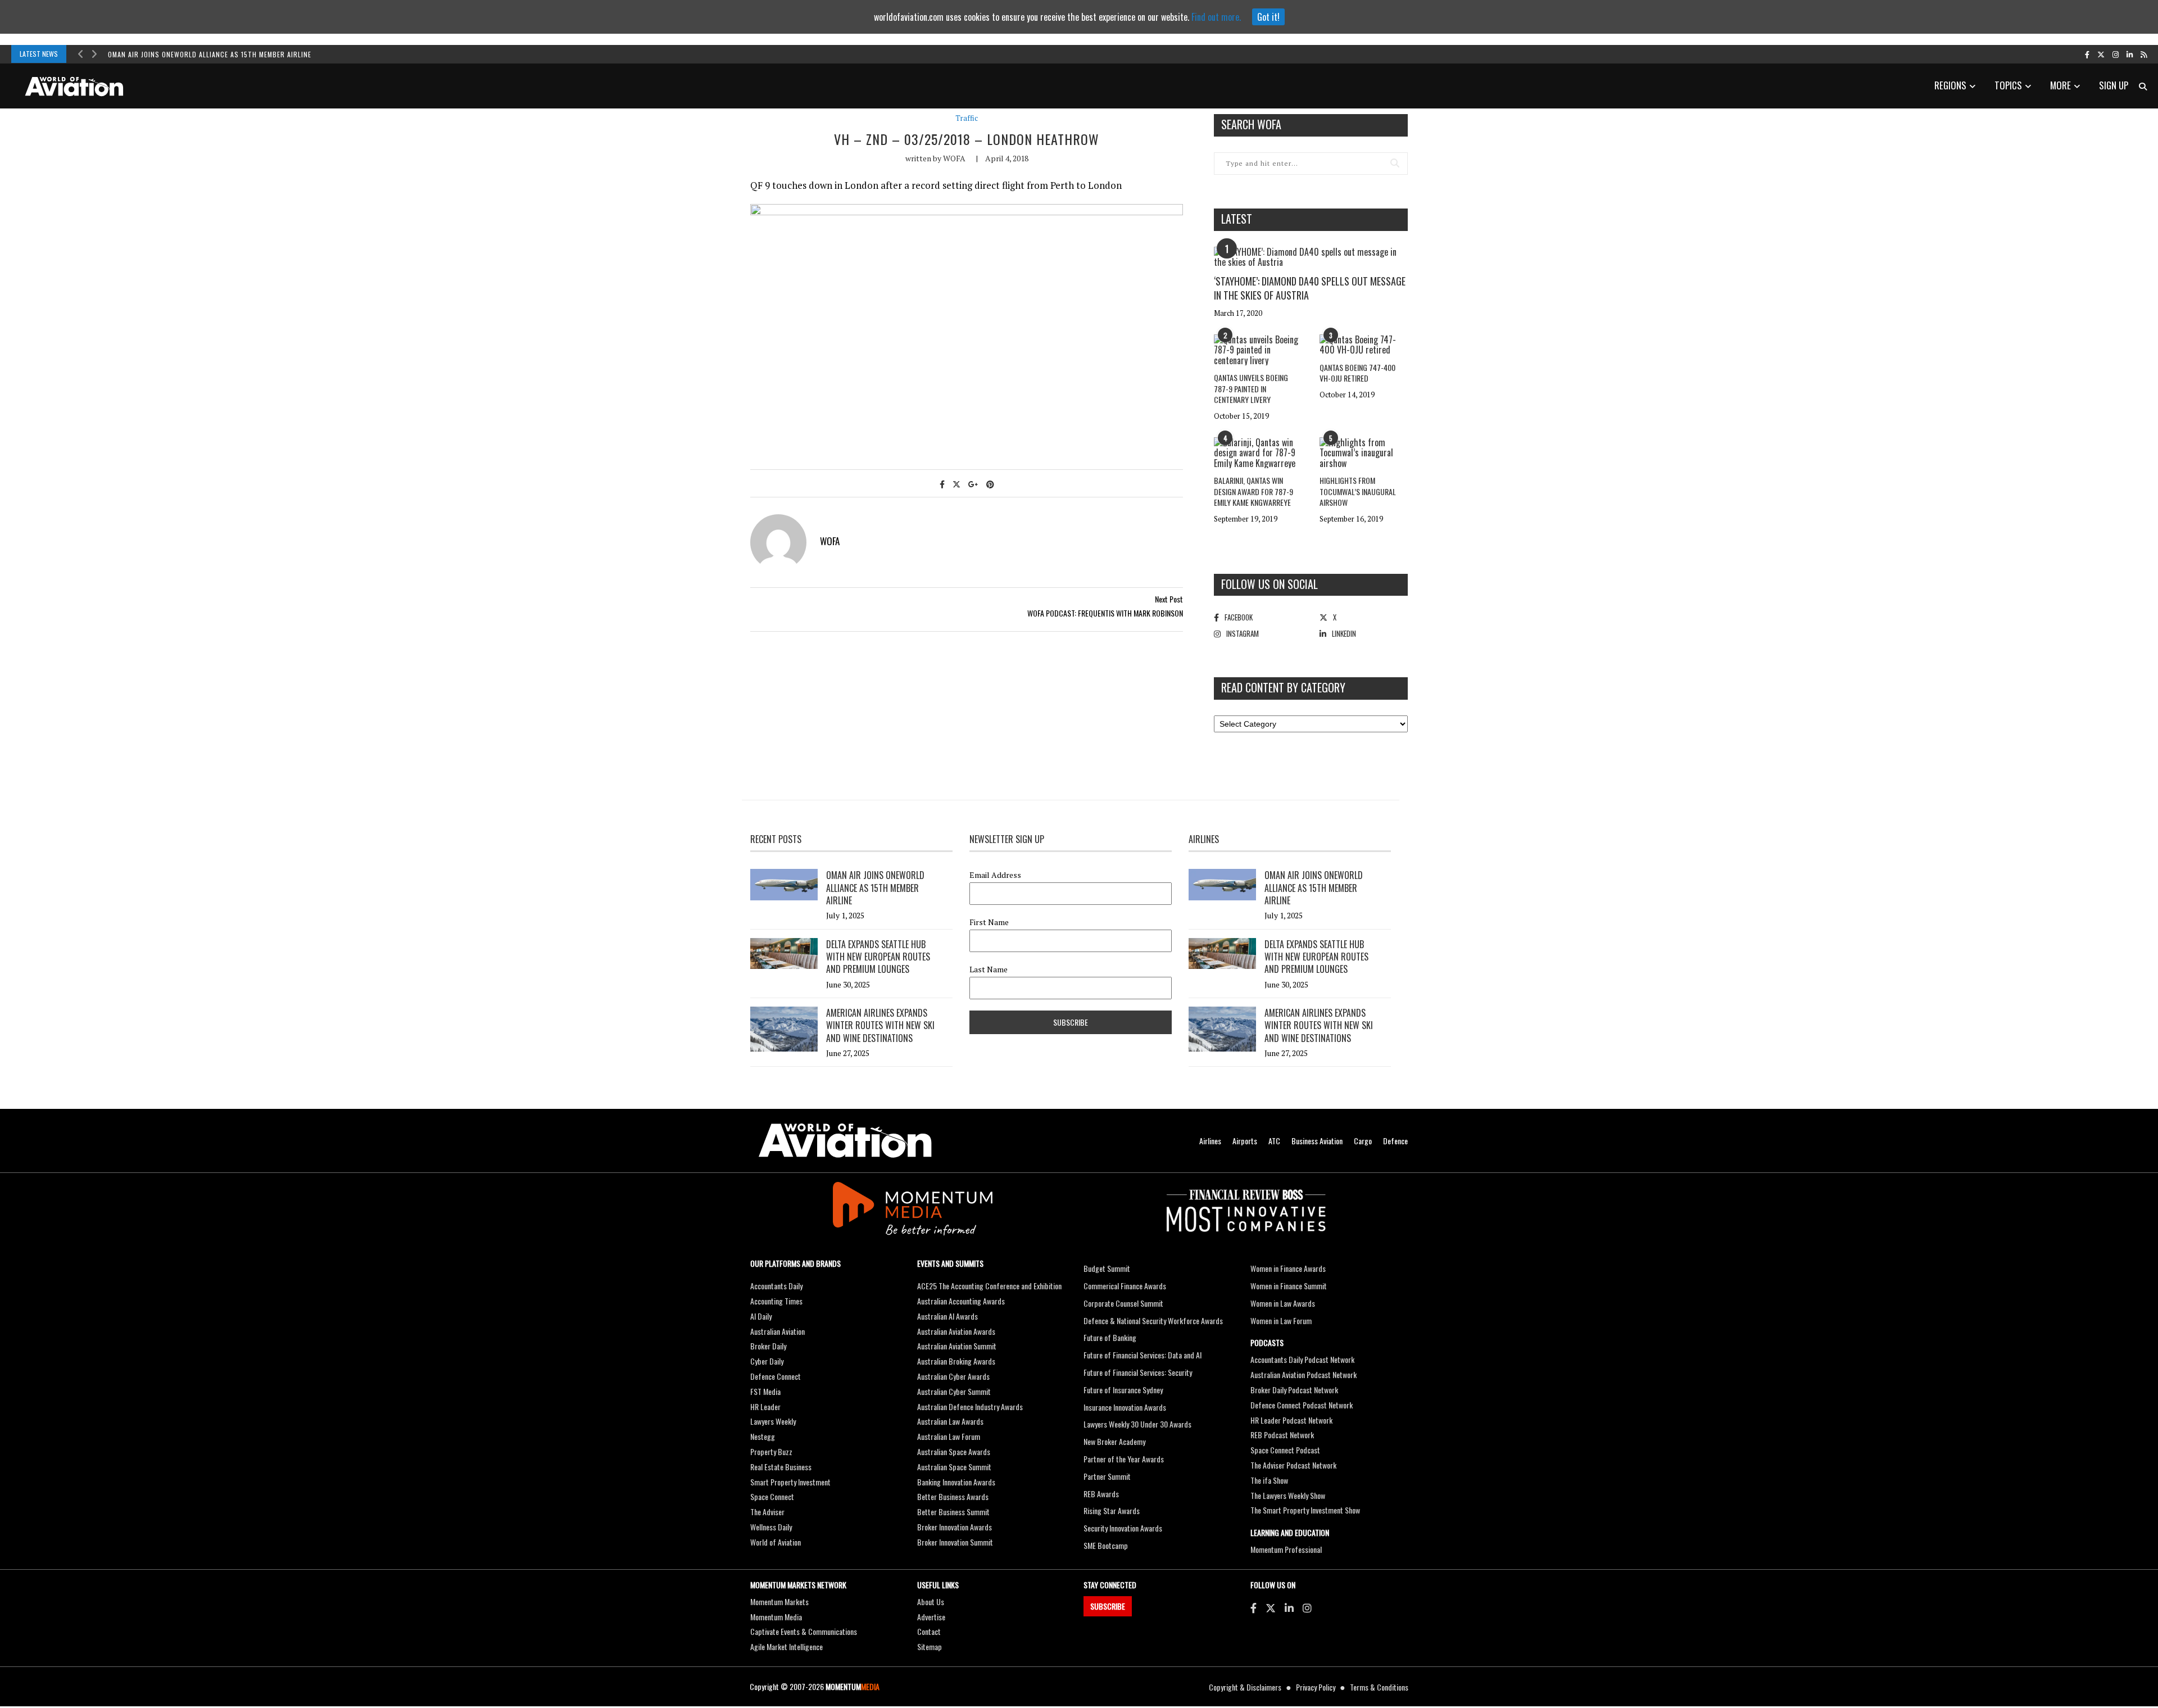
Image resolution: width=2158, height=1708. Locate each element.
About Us (931, 1601)
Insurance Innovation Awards (1125, 1407)
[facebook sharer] (942, 484)
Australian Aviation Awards (956, 1331)
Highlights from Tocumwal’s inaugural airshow (1358, 491)
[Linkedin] (1289, 1607)
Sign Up (2114, 85)
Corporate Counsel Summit (1123, 1303)
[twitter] (2101, 54)
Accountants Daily (776, 1286)
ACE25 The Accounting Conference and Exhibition (989, 1286)
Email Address (995, 875)
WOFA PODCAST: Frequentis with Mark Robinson (1105, 613)
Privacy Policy (1316, 1687)
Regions (1950, 85)
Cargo (1363, 1141)
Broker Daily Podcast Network (1294, 1390)
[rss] (2144, 54)
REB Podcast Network (1282, 1435)
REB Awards (1101, 1494)
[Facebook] (1253, 1607)
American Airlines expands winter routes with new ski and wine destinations (880, 1025)
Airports (1245, 1141)
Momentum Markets (779, 1601)
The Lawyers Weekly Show (1288, 1495)
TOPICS (2008, 85)
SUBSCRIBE (1108, 1606)
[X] (1271, 1607)
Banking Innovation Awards (956, 1482)
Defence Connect (776, 1376)
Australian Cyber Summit (954, 1391)
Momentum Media (776, 1617)
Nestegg (763, 1436)
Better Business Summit (953, 1512)
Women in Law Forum (1281, 1320)
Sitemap (930, 1646)
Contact (929, 1631)
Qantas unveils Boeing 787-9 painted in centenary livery (1251, 388)
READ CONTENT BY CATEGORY (1283, 687)
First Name (989, 922)
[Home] (845, 1141)
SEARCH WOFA (1251, 124)
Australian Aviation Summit (957, 1346)
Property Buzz (771, 1451)
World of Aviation (776, 1542)
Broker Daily (768, 1346)
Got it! (1268, 17)
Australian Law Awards (950, 1421)
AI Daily (761, 1316)
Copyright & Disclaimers (1245, 1687)
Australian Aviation (777, 1331)
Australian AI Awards (947, 1316)
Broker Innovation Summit (955, 1542)
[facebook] (2087, 54)
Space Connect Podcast (1285, 1450)
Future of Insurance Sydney (1123, 1390)
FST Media (765, 1391)
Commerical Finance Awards (1125, 1286)
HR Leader (765, 1406)
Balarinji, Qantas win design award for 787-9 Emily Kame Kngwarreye (1253, 491)
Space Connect (772, 1496)
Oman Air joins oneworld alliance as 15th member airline (210, 54)
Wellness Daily (771, 1527)
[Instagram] (1307, 1607)
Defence (1395, 1141)
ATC (1274, 1141)
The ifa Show (1269, 1480)
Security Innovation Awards (1123, 1528)
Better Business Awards (953, 1496)
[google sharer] (973, 484)
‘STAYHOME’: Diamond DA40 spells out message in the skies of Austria (1310, 288)
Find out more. (1216, 17)
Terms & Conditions (1379, 1687)
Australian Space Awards (954, 1451)
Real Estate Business (781, 1467)
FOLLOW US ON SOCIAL (1270, 584)
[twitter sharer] (956, 484)
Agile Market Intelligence (786, 1646)
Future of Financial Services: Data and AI (1143, 1355)
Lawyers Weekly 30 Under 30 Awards (1137, 1424)
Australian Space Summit (954, 1467)
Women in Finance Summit (1289, 1286)
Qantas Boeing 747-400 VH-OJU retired (1357, 373)
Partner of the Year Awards (1124, 1459)
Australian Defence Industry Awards (970, 1406)
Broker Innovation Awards (955, 1527)
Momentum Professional (1286, 1549)
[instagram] (2116, 54)
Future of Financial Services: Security (1138, 1372)
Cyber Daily (767, 1361)
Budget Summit (1107, 1268)
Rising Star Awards (1112, 1510)
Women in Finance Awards (1288, 1268)
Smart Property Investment (790, 1482)
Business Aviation (1317, 1141)
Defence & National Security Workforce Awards (1153, 1320)
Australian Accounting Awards (961, 1301)
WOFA (954, 158)
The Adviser (767, 1512)
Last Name (989, 969)
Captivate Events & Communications (804, 1631)
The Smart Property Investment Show (1305, 1510)
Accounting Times (776, 1301)
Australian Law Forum (949, 1436)
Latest (1237, 219)
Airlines (1210, 1141)
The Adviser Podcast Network (1293, 1465)
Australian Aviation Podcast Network (1304, 1374)
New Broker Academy (1114, 1441)
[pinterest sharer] (990, 484)
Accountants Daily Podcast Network (1302, 1359)
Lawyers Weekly (773, 1421)
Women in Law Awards (1283, 1303)
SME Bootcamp (1106, 1545)
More (2060, 85)
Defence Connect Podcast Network (1302, 1405)
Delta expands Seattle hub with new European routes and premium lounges (878, 957)
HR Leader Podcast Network (1291, 1420)
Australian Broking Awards (956, 1361)
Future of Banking (1110, 1337)
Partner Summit (1107, 1476)
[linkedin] (2130, 54)
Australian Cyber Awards (953, 1376)
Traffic (967, 118)
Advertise (931, 1617)
